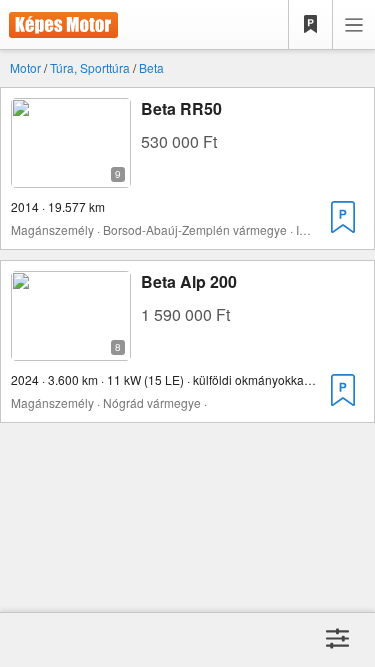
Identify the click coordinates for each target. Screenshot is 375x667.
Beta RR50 (181, 108)
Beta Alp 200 (189, 281)
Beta (151, 67)
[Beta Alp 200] (71, 348)
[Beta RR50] (71, 175)
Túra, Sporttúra (90, 67)
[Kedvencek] (311, 25)
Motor (25, 67)
